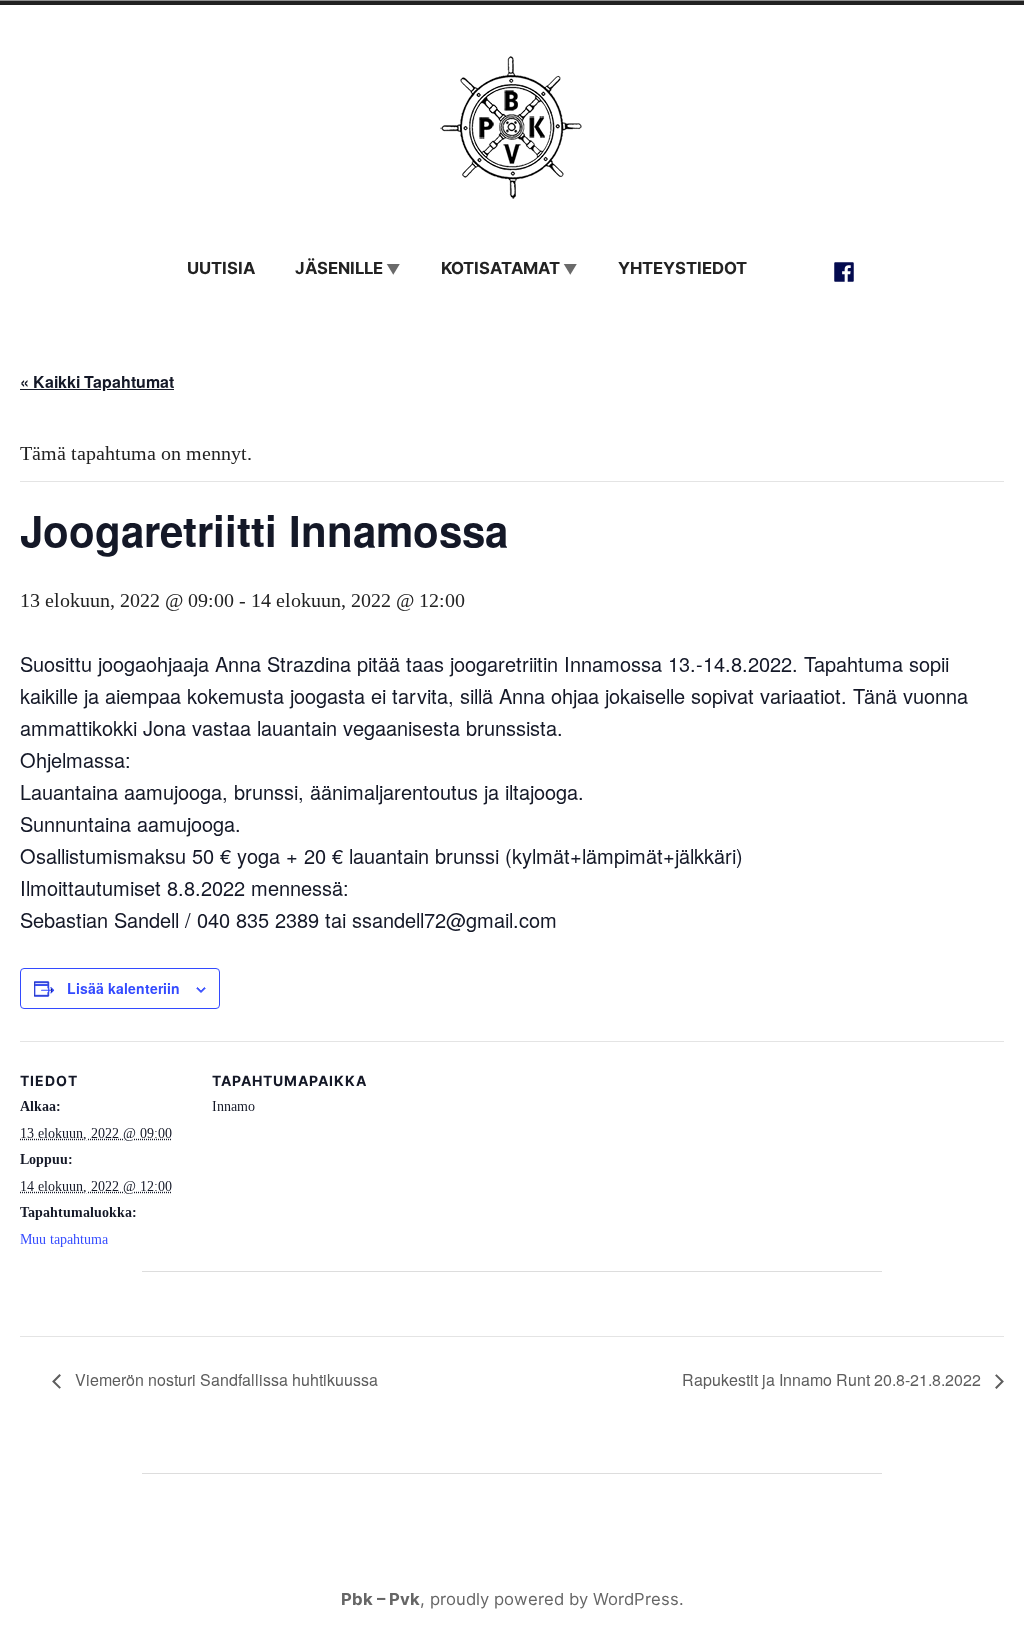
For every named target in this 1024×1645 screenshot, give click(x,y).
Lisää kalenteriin (123, 988)
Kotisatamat (500, 268)
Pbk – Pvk (380, 1599)
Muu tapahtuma (64, 1239)
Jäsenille (339, 268)
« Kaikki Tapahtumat (97, 381)
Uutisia (221, 268)
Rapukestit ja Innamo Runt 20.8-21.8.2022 (833, 1379)
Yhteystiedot (682, 268)
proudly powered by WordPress (554, 1599)
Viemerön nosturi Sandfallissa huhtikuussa (224, 1379)
